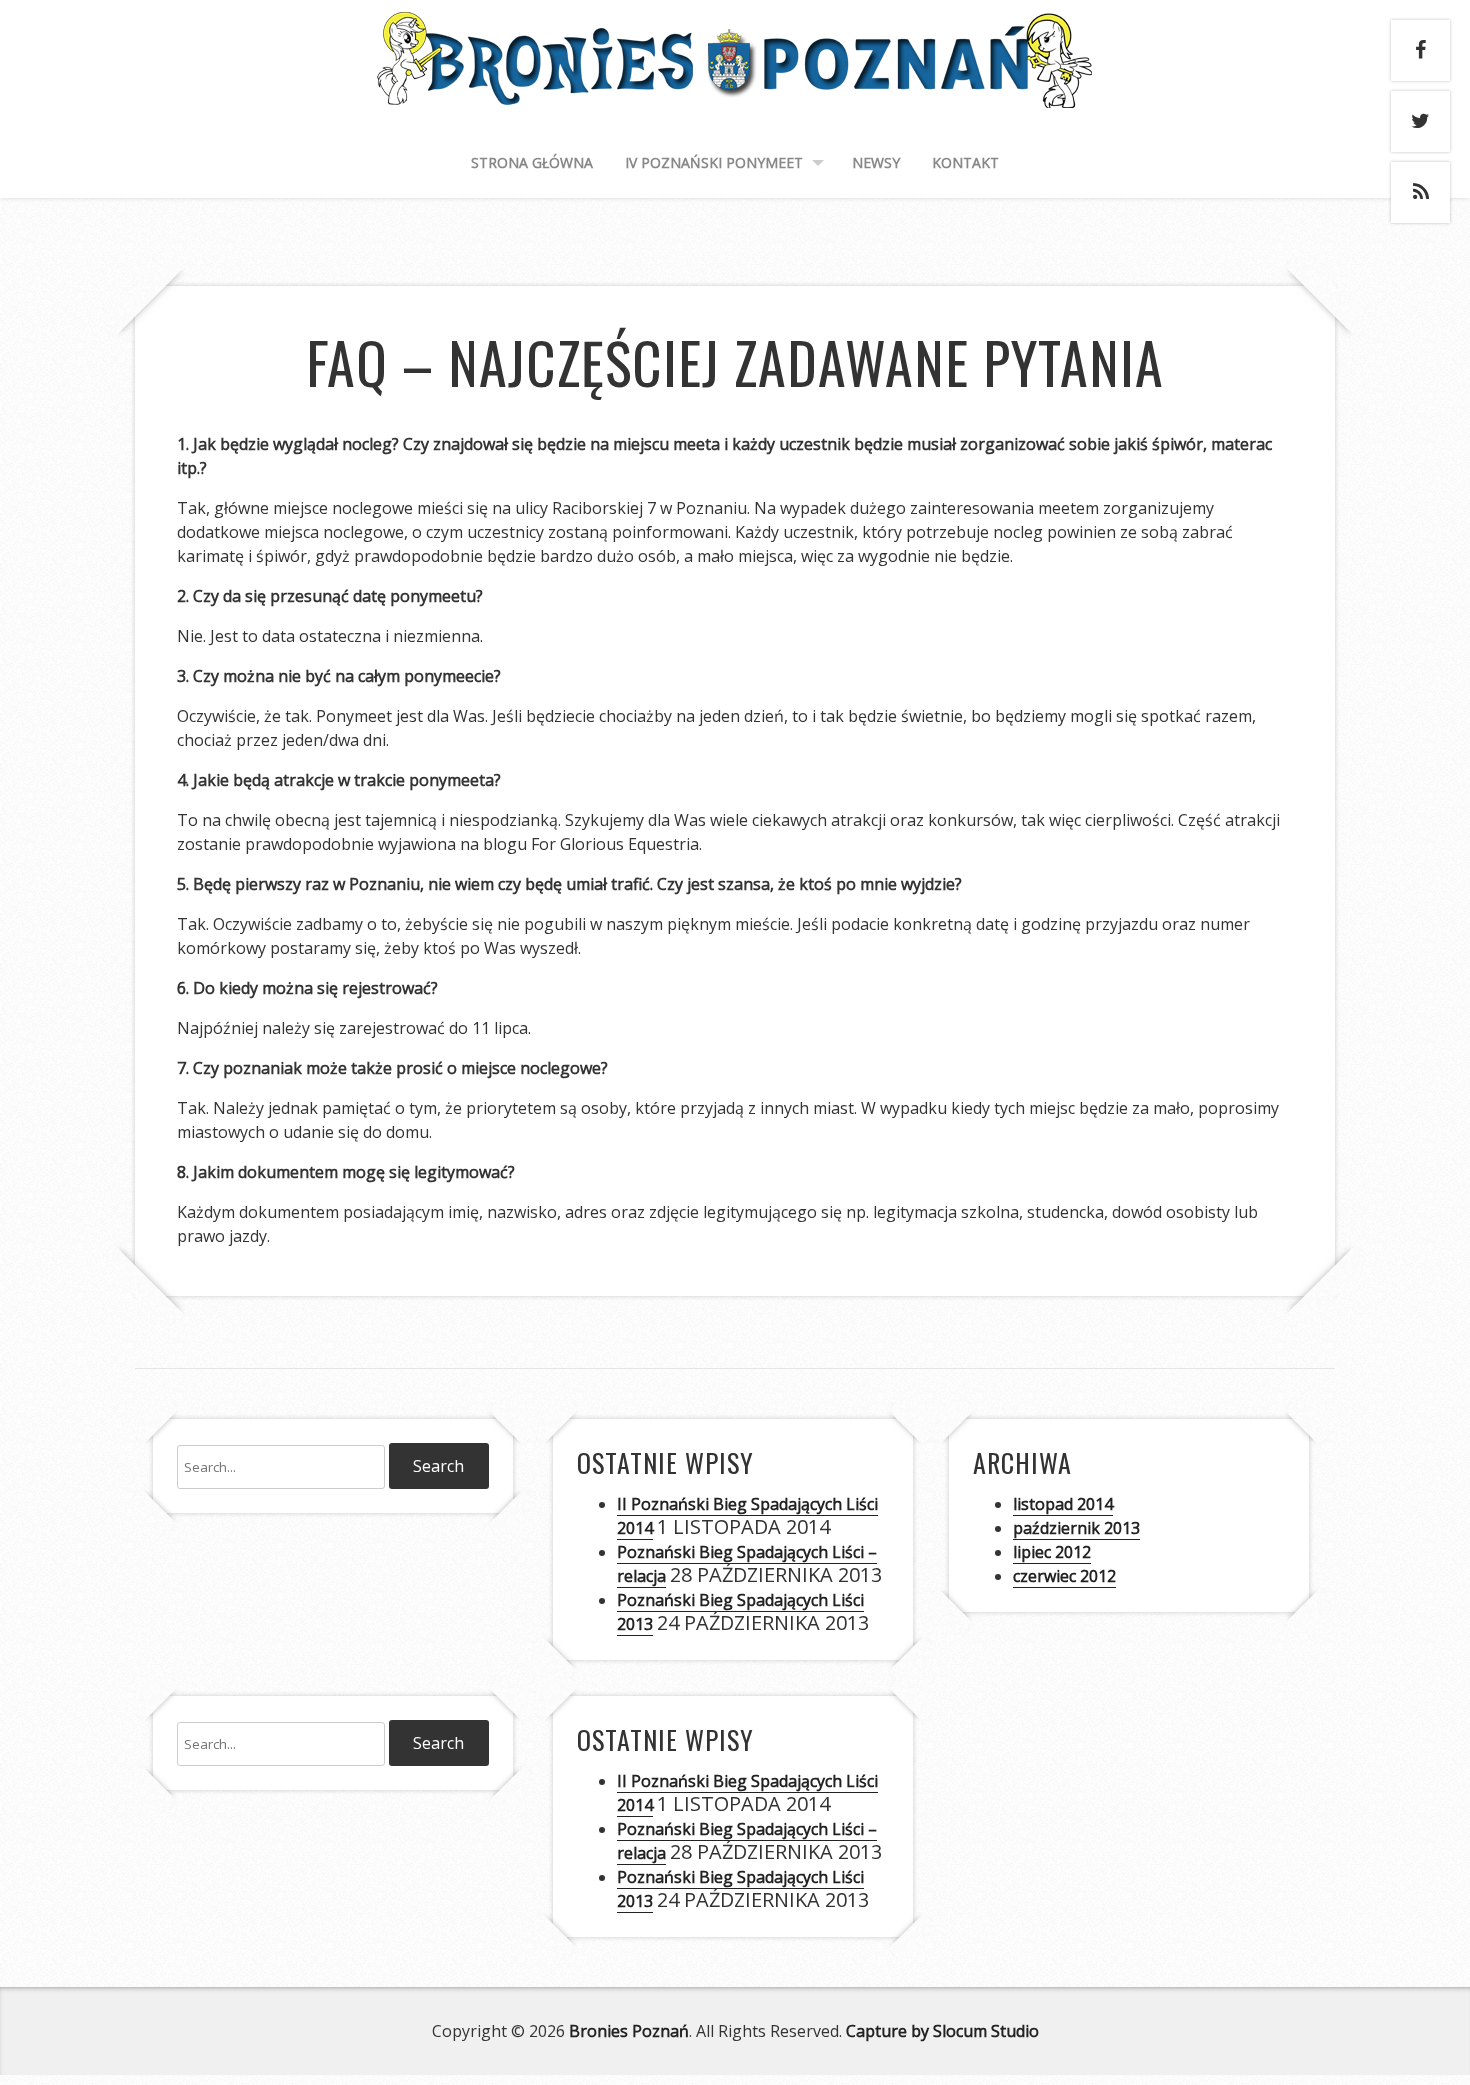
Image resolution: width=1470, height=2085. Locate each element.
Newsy (876, 162)
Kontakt (965, 162)
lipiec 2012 (1052, 1552)
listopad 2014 (1063, 1504)
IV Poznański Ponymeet (714, 162)
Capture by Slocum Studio (942, 2031)
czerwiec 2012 (1064, 1576)
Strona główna (532, 162)
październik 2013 (1076, 1528)
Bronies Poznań (629, 2031)
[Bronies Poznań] (735, 87)
